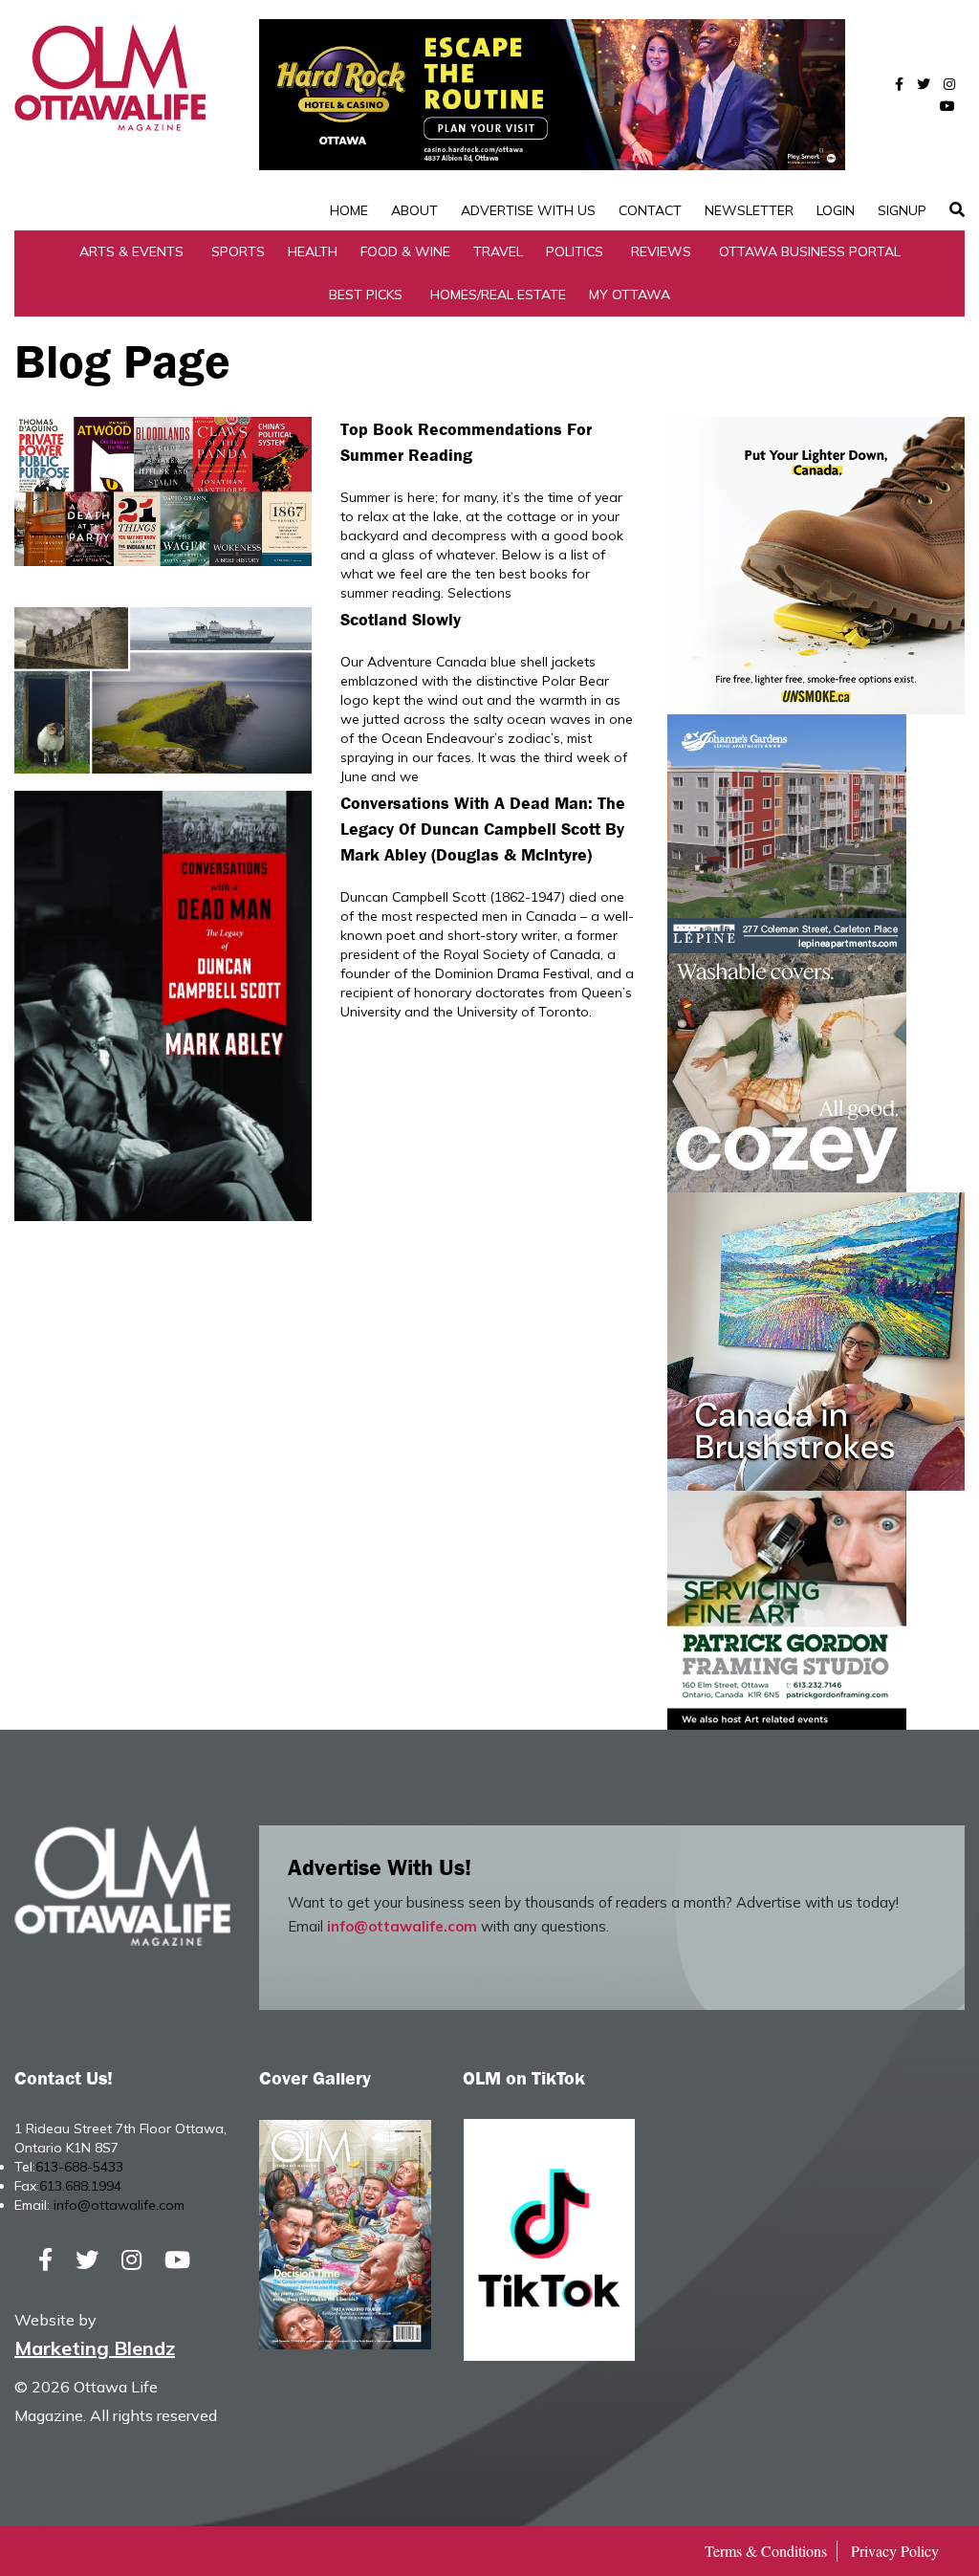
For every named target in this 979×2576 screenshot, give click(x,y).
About (414, 210)
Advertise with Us (528, 210)
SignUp (902, 210)
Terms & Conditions (766, 2551)
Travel (498, 251)
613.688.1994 (80, 2186)
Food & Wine (405, 251)
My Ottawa (630, 295)
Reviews (661, 251)
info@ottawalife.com (402, 1926)
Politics (575, 251)
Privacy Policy (895, 2551)
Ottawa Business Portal (810, 251)
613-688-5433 (79, 2167)
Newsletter (749, 210)
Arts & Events (131, 251)
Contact (650, 210)
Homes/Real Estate (498, 295)
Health (313, 251)
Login (836, 210)
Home (349, 210)
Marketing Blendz (95, 2348)
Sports (238, 251)
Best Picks (366, 295)
